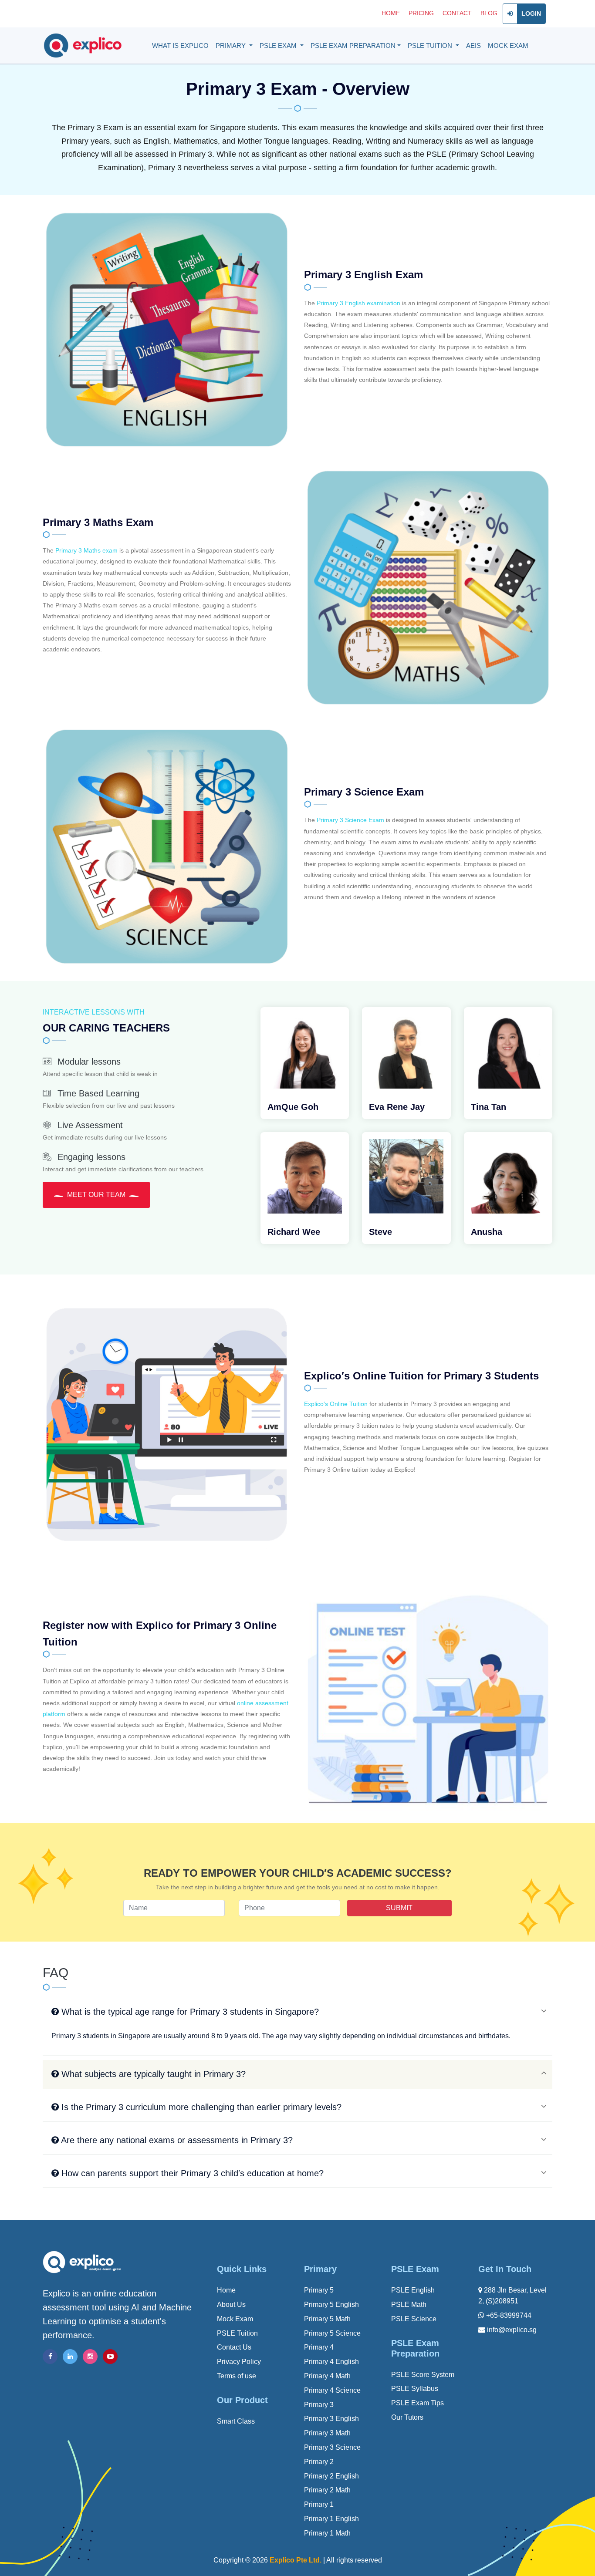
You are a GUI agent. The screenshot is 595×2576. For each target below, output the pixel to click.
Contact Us (234, 2347)
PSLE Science (414, 2319)
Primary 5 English (331, 2305)
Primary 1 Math (327, 2533)
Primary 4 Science (332, 2390)
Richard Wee (294, 1232)
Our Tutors (407, 2417)
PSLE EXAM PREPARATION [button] (353, 46)
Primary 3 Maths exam (86, 550)
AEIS (473, 46)
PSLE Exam (415, 2269)
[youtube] (110, 2357)
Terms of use (237, 2376)
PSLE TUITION (431, 46)
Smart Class (236, 2421)
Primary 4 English (331, 2362)
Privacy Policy (239, 2362)
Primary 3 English (331, 2419)
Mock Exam (235, 2319)
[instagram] (90, 2357)
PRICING (421, 13)
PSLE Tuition (237, 2333)
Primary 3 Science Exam (350, 820)
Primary (320, 2269)
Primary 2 (319, 2462)
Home (226, 2290)
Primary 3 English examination (358, 303)
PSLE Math (409, 2305)
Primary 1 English (331, 2519)
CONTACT (457, 13)
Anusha (487, 1232)
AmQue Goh (293, 1107)
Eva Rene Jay (397, 1107)
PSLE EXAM (279, 46)
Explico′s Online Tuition (336, 1404)
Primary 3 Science (332, 2447)
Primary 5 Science (332, 2333)
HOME (391, 13)
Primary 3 (319, 2405)
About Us (231, 2305)
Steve (380, 1232)
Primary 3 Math (327, 2433)
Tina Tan (489, 1107)
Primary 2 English (331, 2476)
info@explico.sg (511, 2330)
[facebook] (50, 2357)
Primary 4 (319, 2347)
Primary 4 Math (327, 2376)
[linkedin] (70, 2357)
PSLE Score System (423, 2375)
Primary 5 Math (327, 2319)
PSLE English (413, 2290)
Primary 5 (319, 2290)
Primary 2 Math (327, 2490)
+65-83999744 (508, 2315)
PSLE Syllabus (415, 2389)
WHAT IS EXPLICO (180, 46)
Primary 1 (319, 2504)
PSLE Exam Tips (418, 2403)
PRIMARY (232, 46)
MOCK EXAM (508, 46)
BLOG (489, 13)
